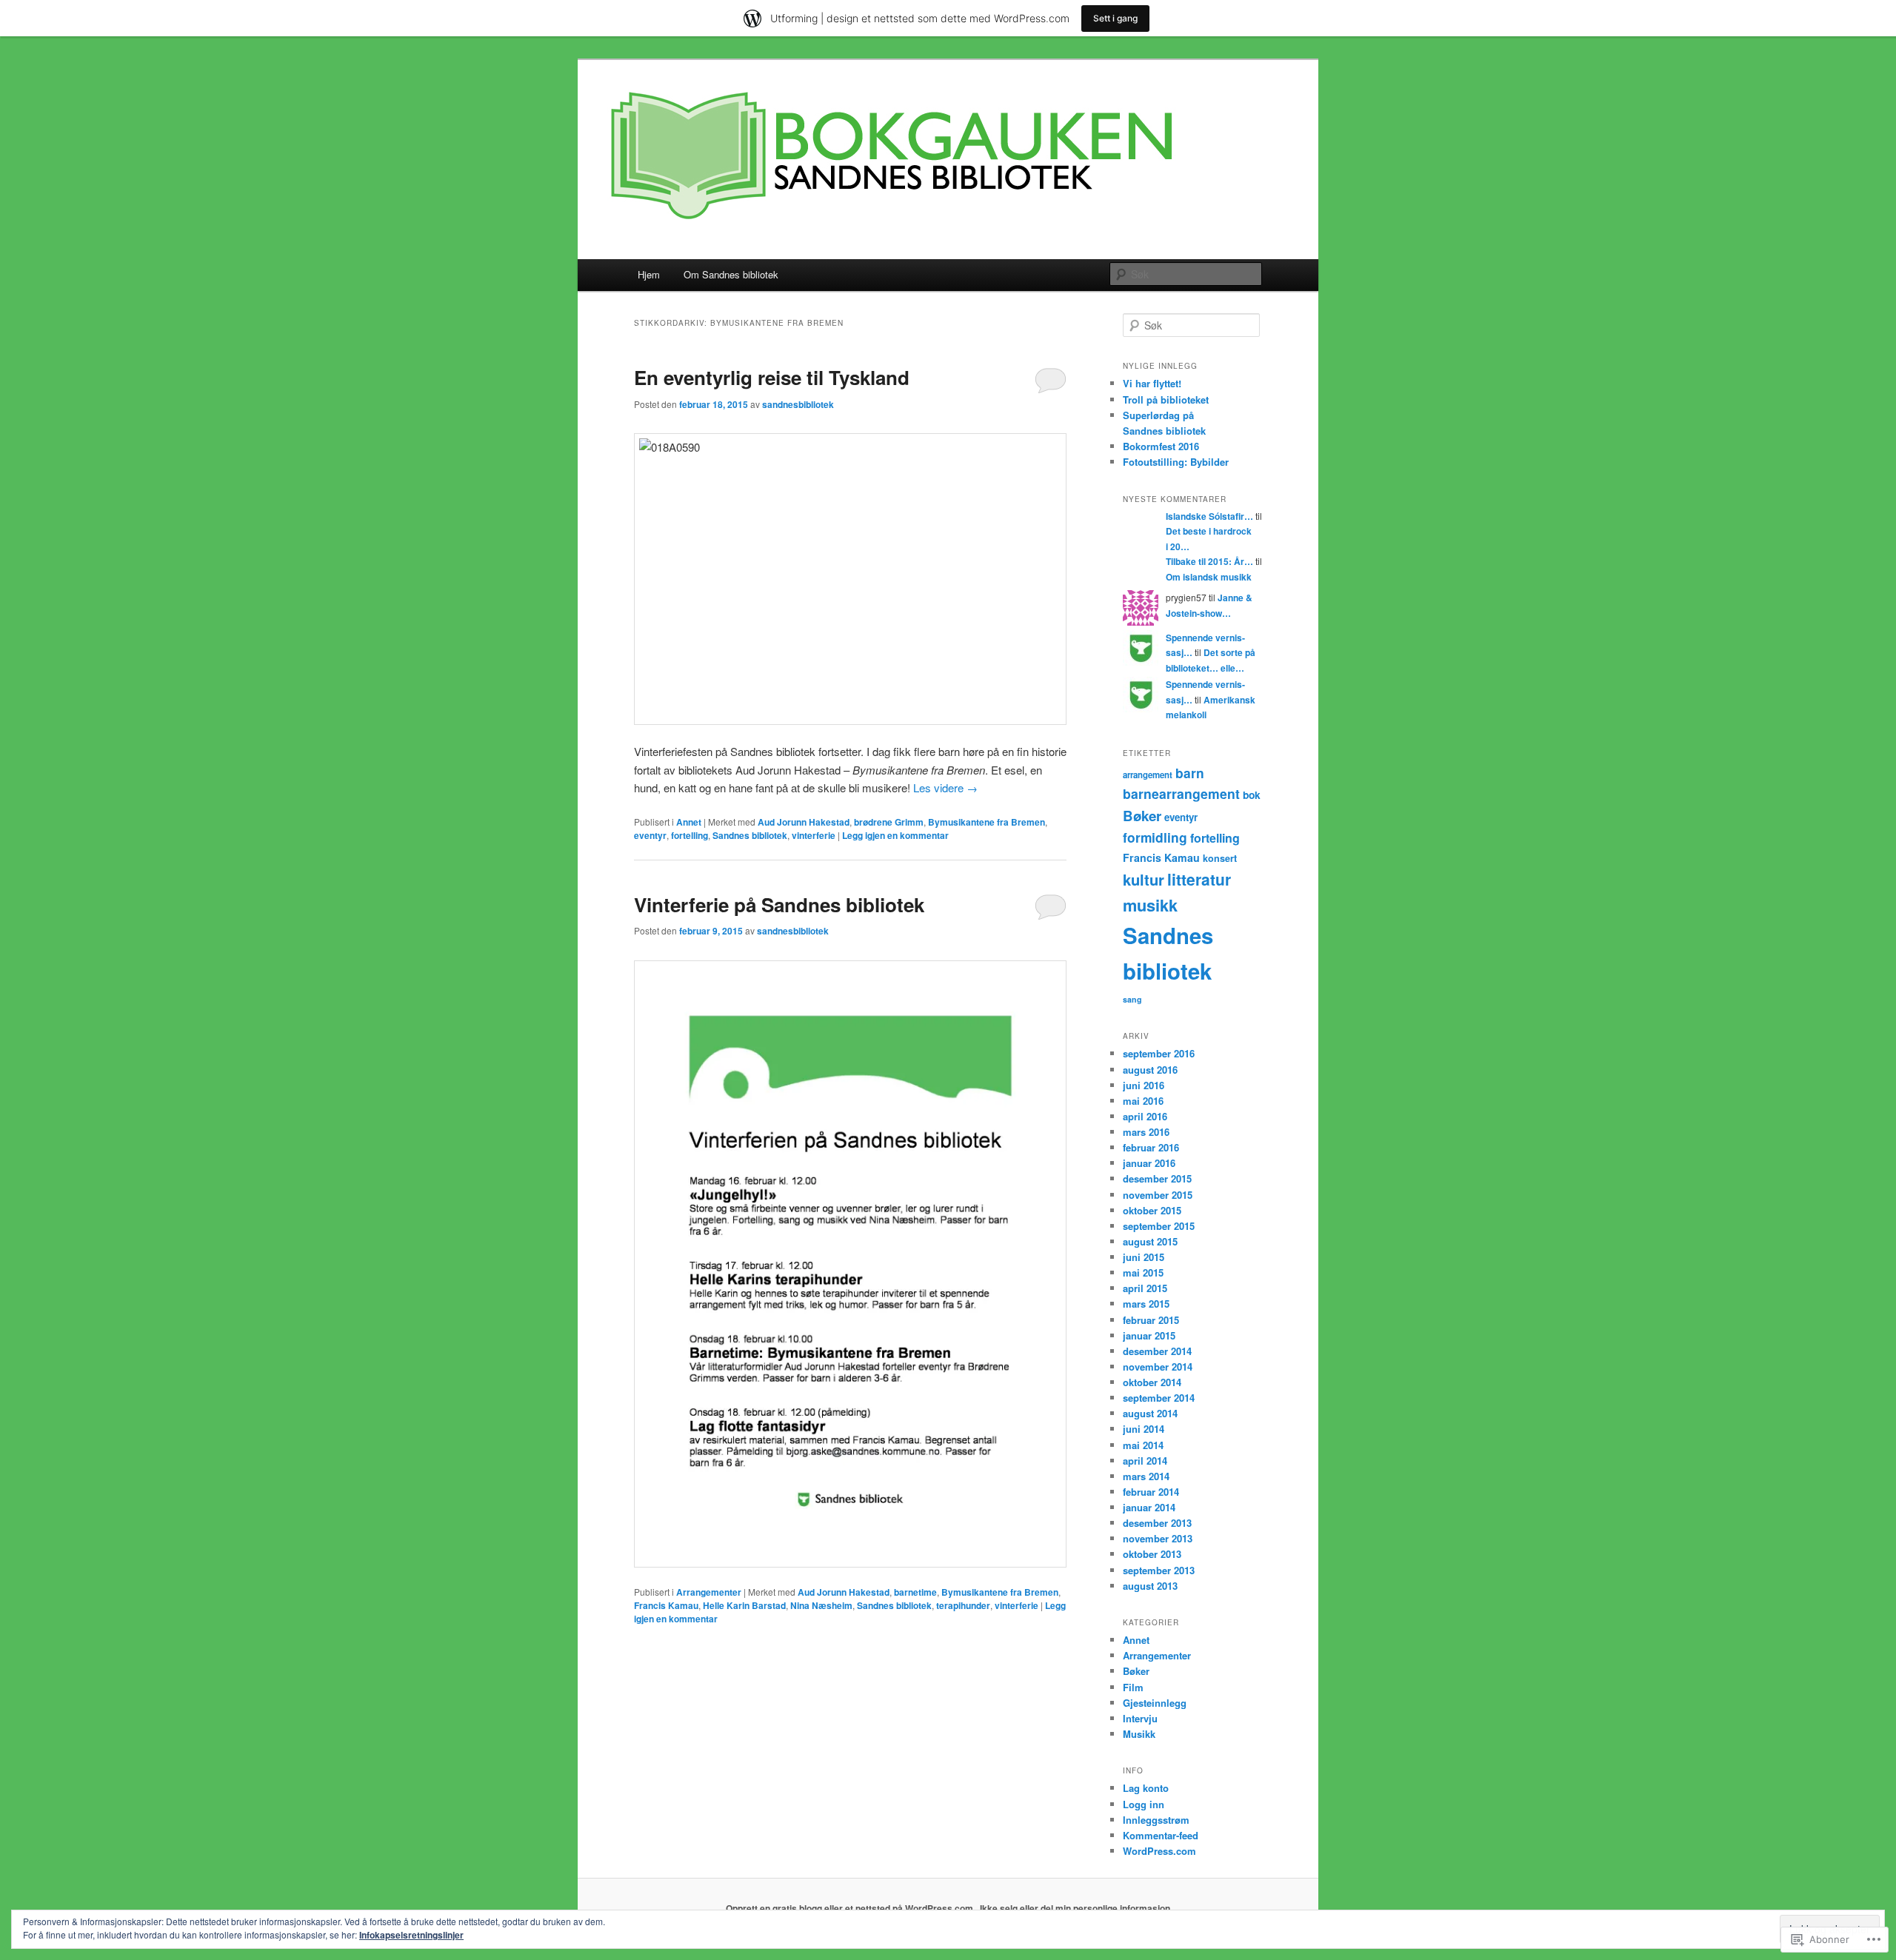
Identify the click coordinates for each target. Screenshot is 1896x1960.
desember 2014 (1157, 1351)
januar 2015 (1149, 1335)
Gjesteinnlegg (1155, 1703)
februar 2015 (1151, 1320)
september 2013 (1159, 1570)
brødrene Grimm (889, 822)
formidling (1155, 837)
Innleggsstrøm (1156, 1820)
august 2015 (1150, 1241)
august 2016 (1150, 1070)
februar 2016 (1151, 1147)
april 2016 (1145, 1116)
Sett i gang (1115, 18)
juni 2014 (1144, 1429)
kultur (1144, 879)
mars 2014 (1146, 1476)
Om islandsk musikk (1209, 577)
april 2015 (1145, 1288)
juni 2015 (1144, 1257)
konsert (1220, 858)
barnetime (915, 1592)
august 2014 (1150, 1413)
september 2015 (1159, 1226)
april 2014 (1145, 1461)
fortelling (690, 835)
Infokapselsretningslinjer (411, 1935)
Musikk (1139, 1734)
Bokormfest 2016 (1161, 446)
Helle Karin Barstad (744, 1605)
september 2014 (1159, 1398)
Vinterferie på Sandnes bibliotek (779, 904)
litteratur (1199, 879)
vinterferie (814, 835)
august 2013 (1150, 1586)
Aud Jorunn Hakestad (804, 822)
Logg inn (1144, 1804)
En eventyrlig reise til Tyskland (772, 377)
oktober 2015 (1152, 1210)
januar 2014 (1149, 1507)
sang (1132, 999)
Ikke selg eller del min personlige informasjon (1075, 1908)
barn (1190, 773)
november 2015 (1158, 1195)
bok (1252, 795)
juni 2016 (1144, 1085)
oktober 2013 (1152, 1554)
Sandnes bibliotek (750, 835)
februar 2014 (1151, 1492)
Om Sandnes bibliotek (731, 274)
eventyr (650, 835)
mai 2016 (1143, 1101)
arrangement (1148, 775)
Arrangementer (709, 1592)
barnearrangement (1181, 793)
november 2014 (1158, 1367)
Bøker (1142, 816)
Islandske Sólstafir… (1209, 516)
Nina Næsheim (821, 1605)
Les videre (945, 787)
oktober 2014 (1152, 1382)
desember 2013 (1157, 1523)
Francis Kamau (666, 1605)
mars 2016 (1146, 1132)
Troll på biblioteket (1166, 399)
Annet (689, 822)
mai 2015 (1143, 1272)
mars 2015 (1146, 1304)
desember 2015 (1157, 1178)
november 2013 (1158, 1538)
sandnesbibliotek (798, 404)
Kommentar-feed (1161, 1835)
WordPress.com (1159, 1851)
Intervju (1140, 1718)
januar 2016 (1149, 1163)
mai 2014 (1143, 1445)
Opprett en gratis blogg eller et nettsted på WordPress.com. (851, 1908)
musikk (1150, 905)
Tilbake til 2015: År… (1209, 561)
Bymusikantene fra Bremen (987, 822)
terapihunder (963, 1605)
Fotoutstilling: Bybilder (1176, 462)
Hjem (649, 274)
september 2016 (1159, 1053)
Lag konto (1146, 1788)
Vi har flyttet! (1152, 383)
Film (1133, 1687)
